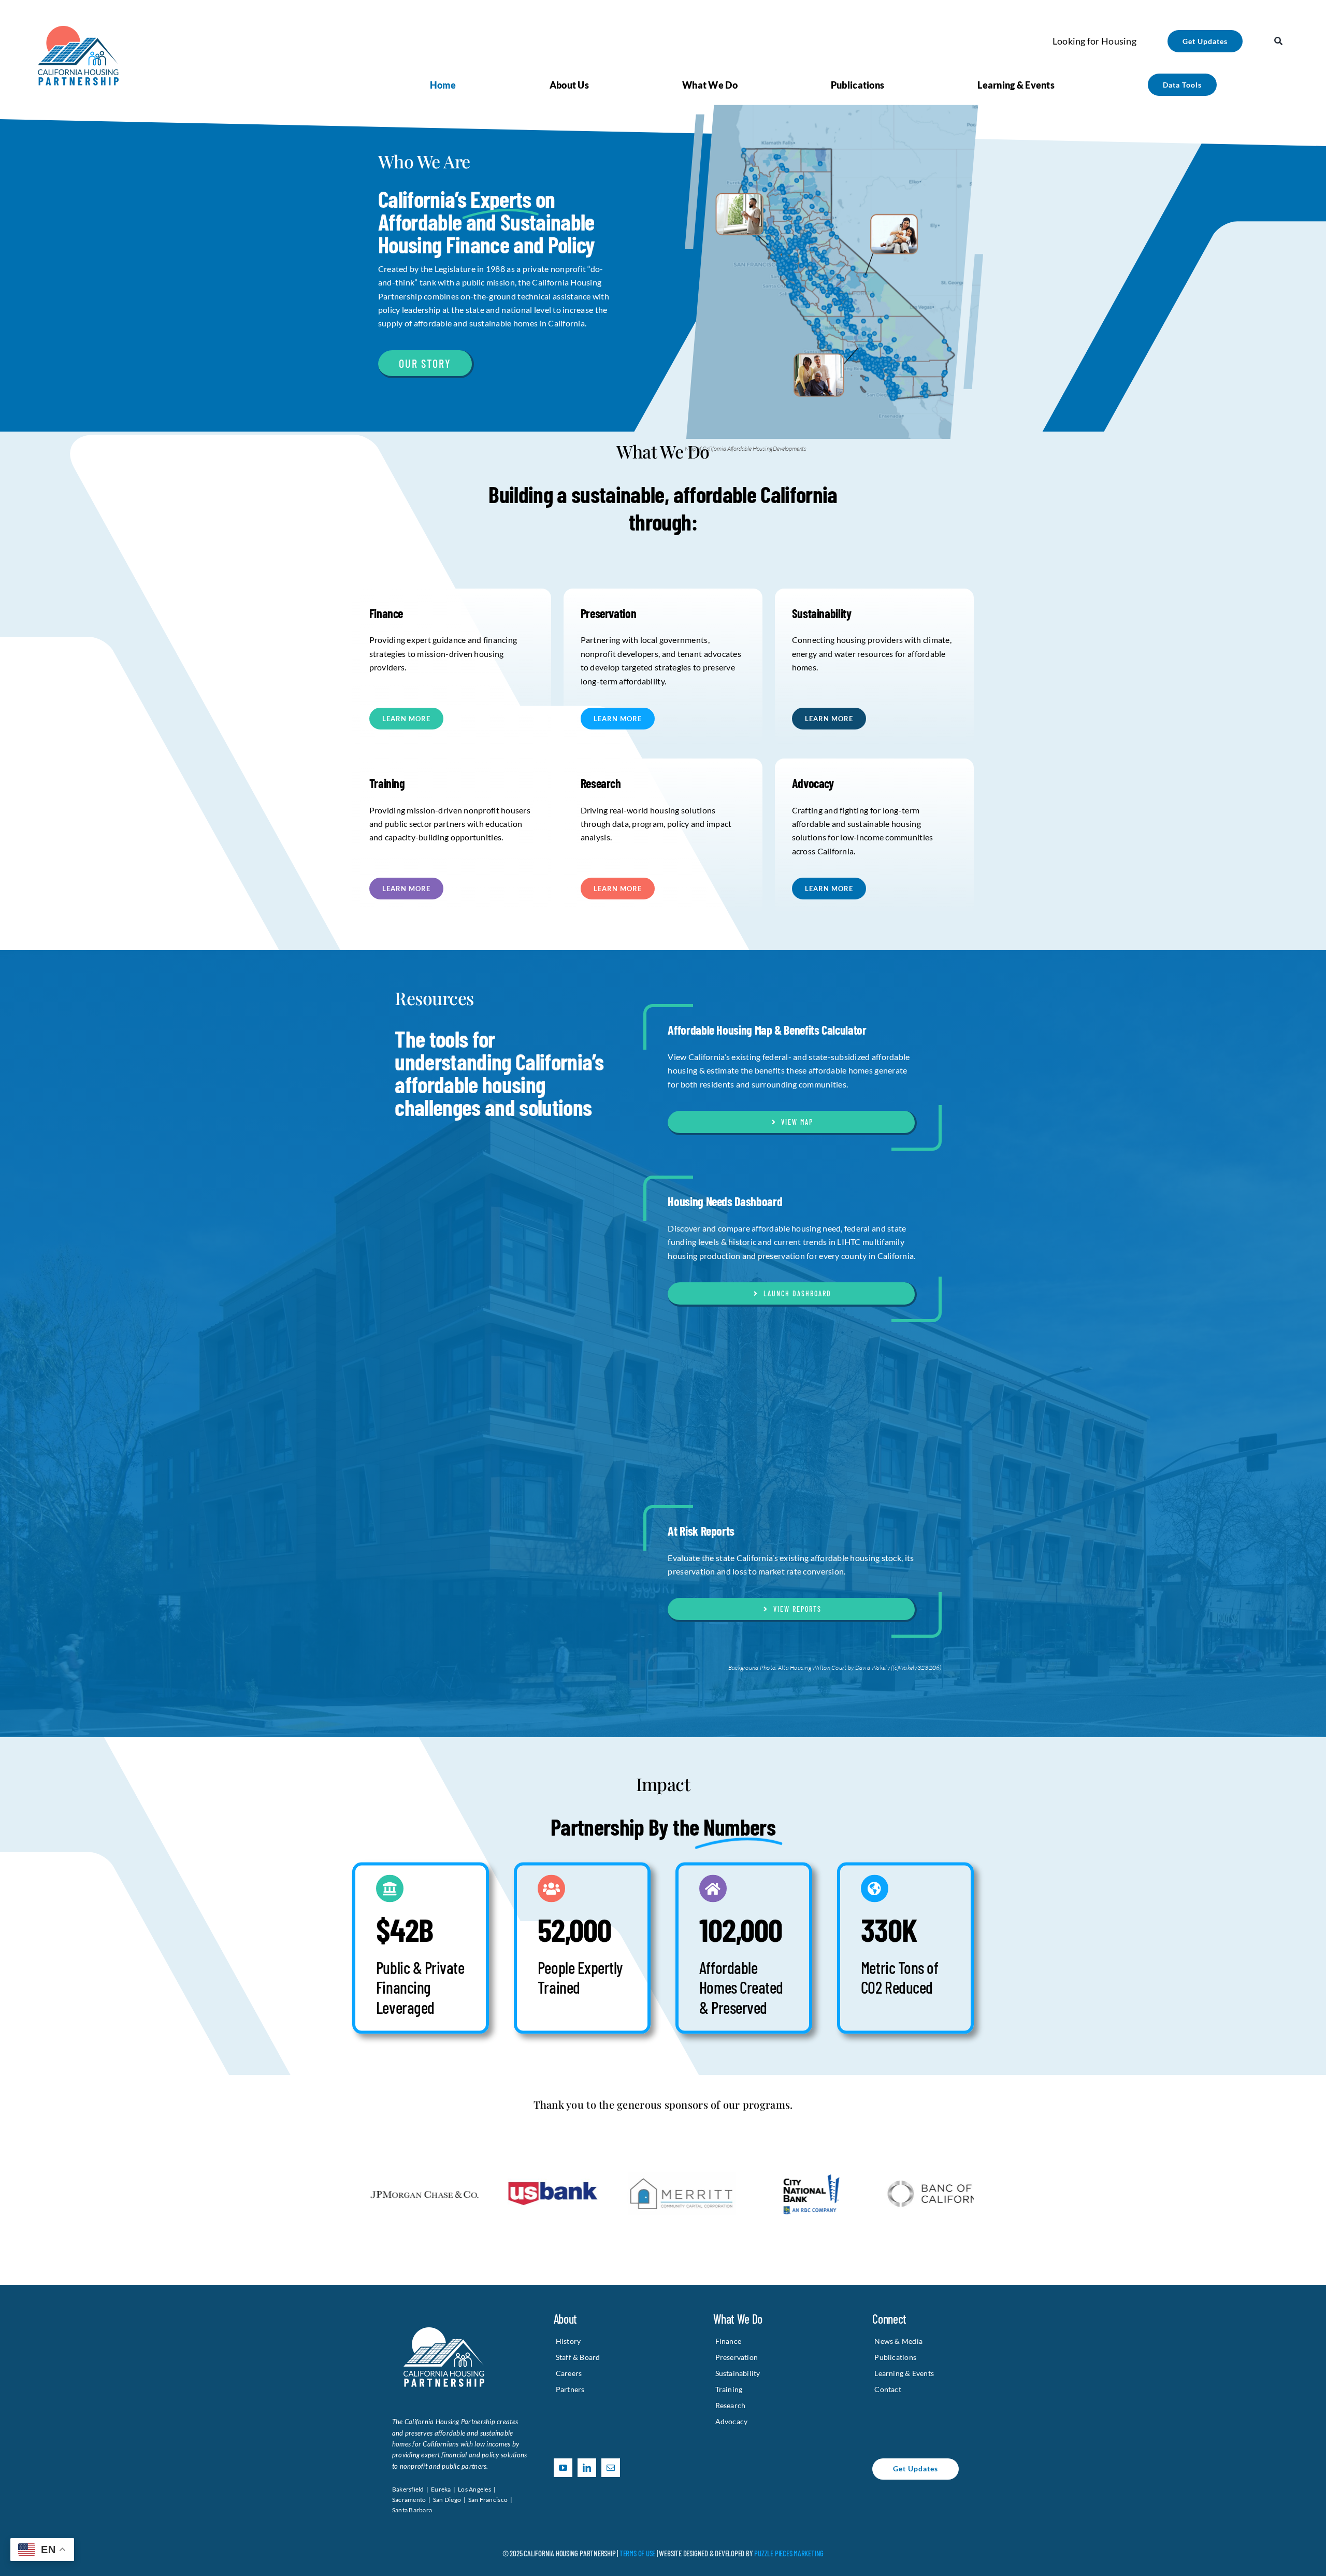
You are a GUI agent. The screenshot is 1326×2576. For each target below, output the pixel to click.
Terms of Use (637, 2553)
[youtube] (563, 2468)
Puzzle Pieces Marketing (789, 2553)
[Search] (1278, 41)
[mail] (611, 2468)
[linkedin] (587, 2468)
